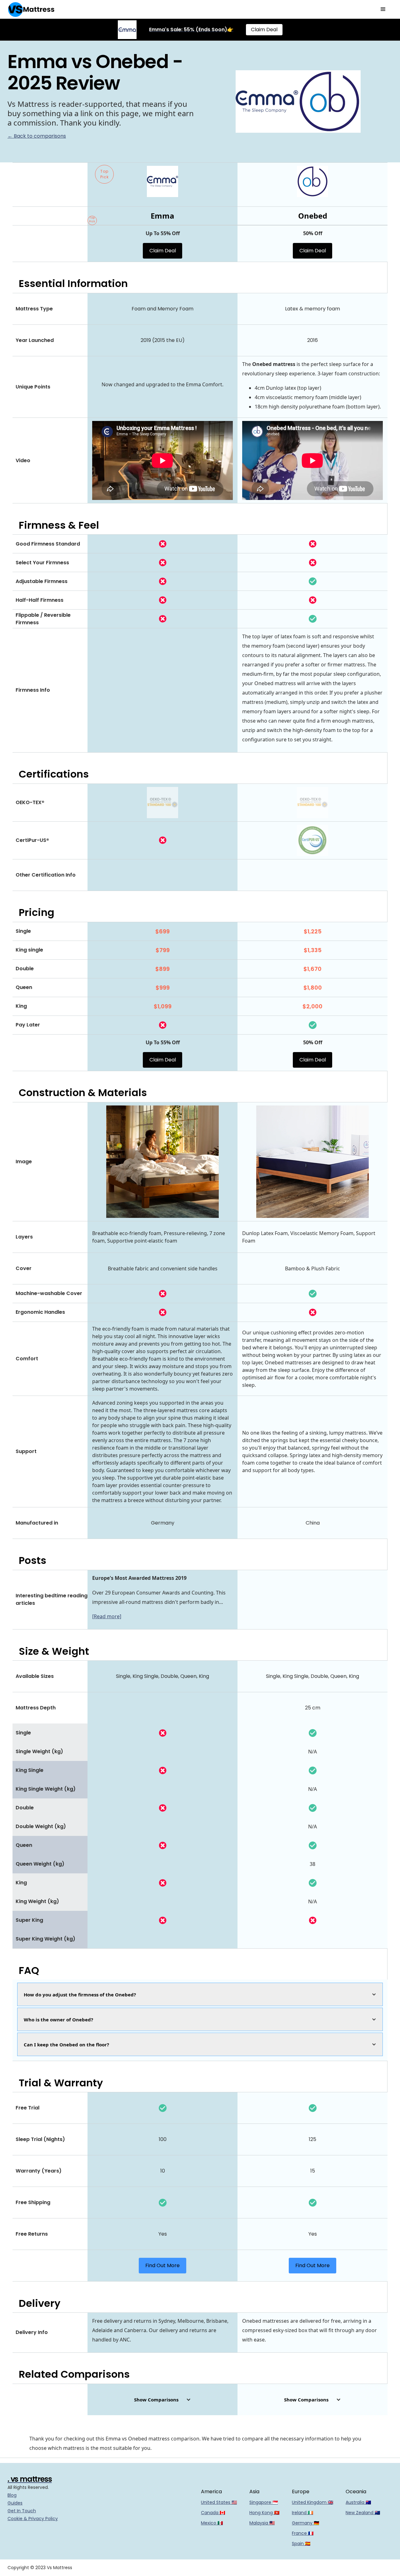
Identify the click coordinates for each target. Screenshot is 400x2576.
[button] (383, 9)
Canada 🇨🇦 (213, 2513)
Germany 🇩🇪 (305, 2523)
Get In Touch (22, 2511)
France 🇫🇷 (303, 2533)
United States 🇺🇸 (219, 2502)
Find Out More (162, 2265)
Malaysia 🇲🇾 (262, 2523)
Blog (12, 2495)
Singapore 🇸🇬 (264, 2502)
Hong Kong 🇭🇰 (264, 2513)
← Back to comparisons (37, 136)
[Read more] (107, 1616)
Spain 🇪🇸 (301, 2544)
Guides (15, 2503)
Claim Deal (264, 30)
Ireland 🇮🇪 (302, 2513)
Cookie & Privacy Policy (33, 2519)
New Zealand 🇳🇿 (363, 2513)
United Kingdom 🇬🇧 (312, 2502)
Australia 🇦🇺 (358, 2502)
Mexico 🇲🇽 (212, 2523)
